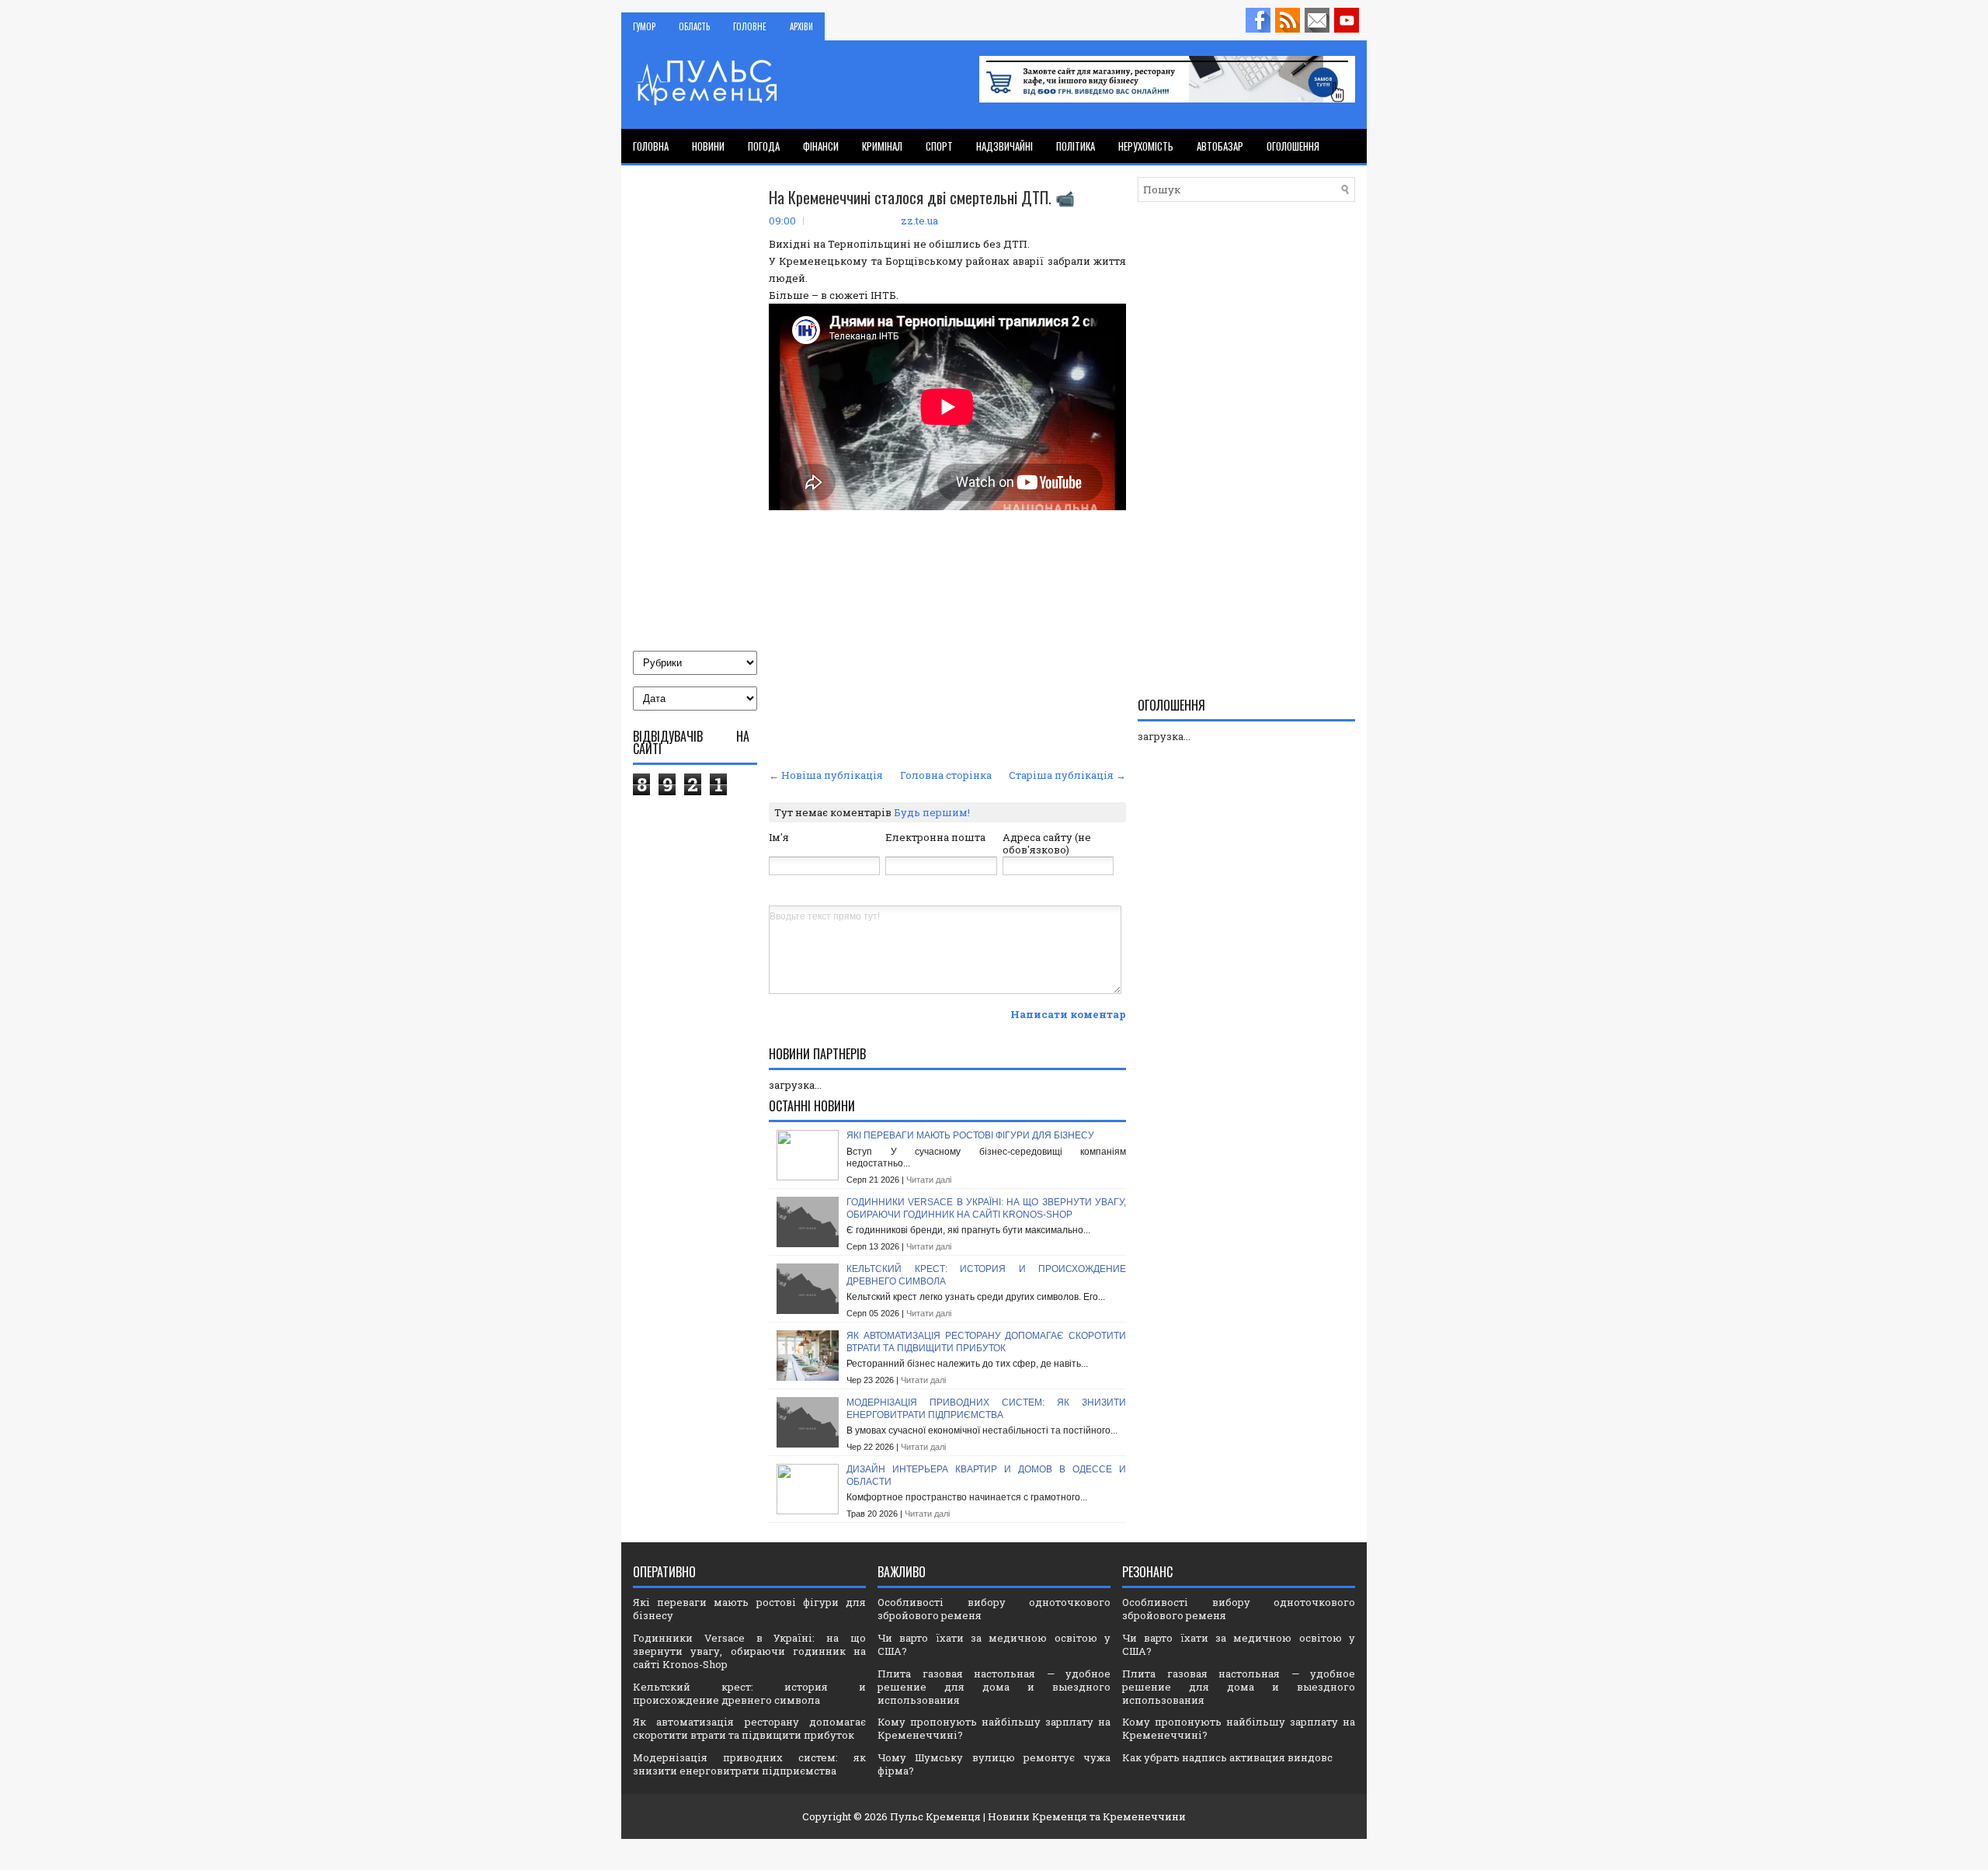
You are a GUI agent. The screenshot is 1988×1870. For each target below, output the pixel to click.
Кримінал (882, 146)
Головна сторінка (946, 775)
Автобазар (1220, 146)
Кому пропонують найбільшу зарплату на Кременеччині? (994, 1728)
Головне (750, 26)
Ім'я (779, 837)
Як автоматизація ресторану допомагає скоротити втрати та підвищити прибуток (986, 1342)
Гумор (644, 26)
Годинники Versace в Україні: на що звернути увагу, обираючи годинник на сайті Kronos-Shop (986, 1208)
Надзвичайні (1004, 146)
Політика (1076, 146)
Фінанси (821, 146)
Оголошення (1293, 146)
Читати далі (929, 1180)
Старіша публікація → (1067, 775)
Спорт (939, 146)
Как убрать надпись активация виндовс (1227, 1757)
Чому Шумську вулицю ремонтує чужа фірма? (994, 1764)
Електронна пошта (935, 837)
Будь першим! (932, 812)
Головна (651, 146)
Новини (708, 146)
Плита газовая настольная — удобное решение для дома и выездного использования (994, 1687)
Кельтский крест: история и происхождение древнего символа (749, 1693)
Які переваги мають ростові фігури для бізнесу (970, 1135)
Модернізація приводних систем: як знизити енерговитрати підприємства (986, 1409)
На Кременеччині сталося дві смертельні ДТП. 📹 (922, 197)
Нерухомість (1146, 146)
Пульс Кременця (935, 1816)
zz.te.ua (919, 221)
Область (694, 26)
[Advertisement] (947, 648)
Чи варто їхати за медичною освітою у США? (994, 1644)
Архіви (801, 26)
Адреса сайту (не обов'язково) (1047, 844)
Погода (764, 146)
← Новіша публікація (826, 775)
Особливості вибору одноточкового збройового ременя (994, 1609)
